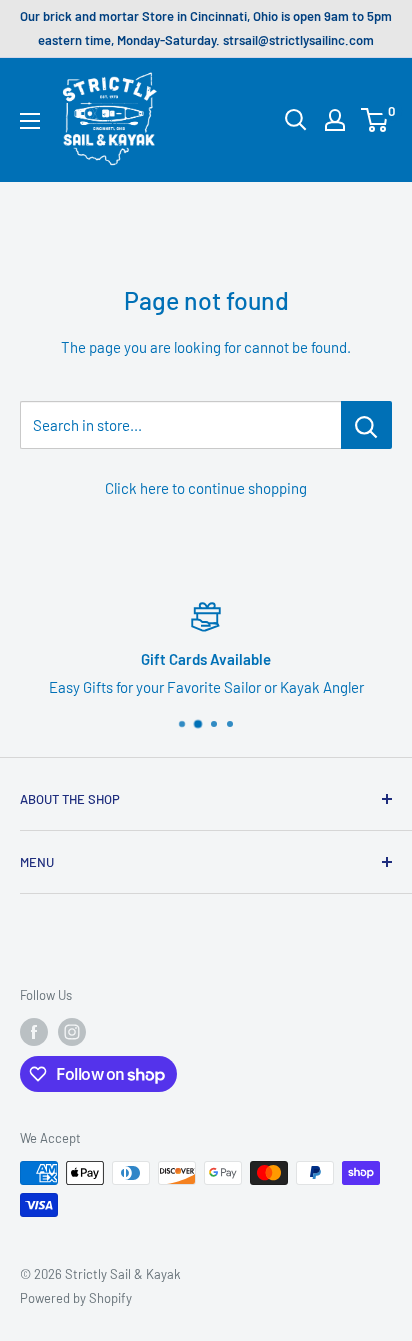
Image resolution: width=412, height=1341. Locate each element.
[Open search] (296, 120)
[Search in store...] (366, 425)
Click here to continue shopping (206, 488)
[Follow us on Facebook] (34, 1032)
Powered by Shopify (76, 1298)
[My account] (335, 120)
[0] (375, 120)
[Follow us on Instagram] (72, 1032)
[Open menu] (30, 121)
